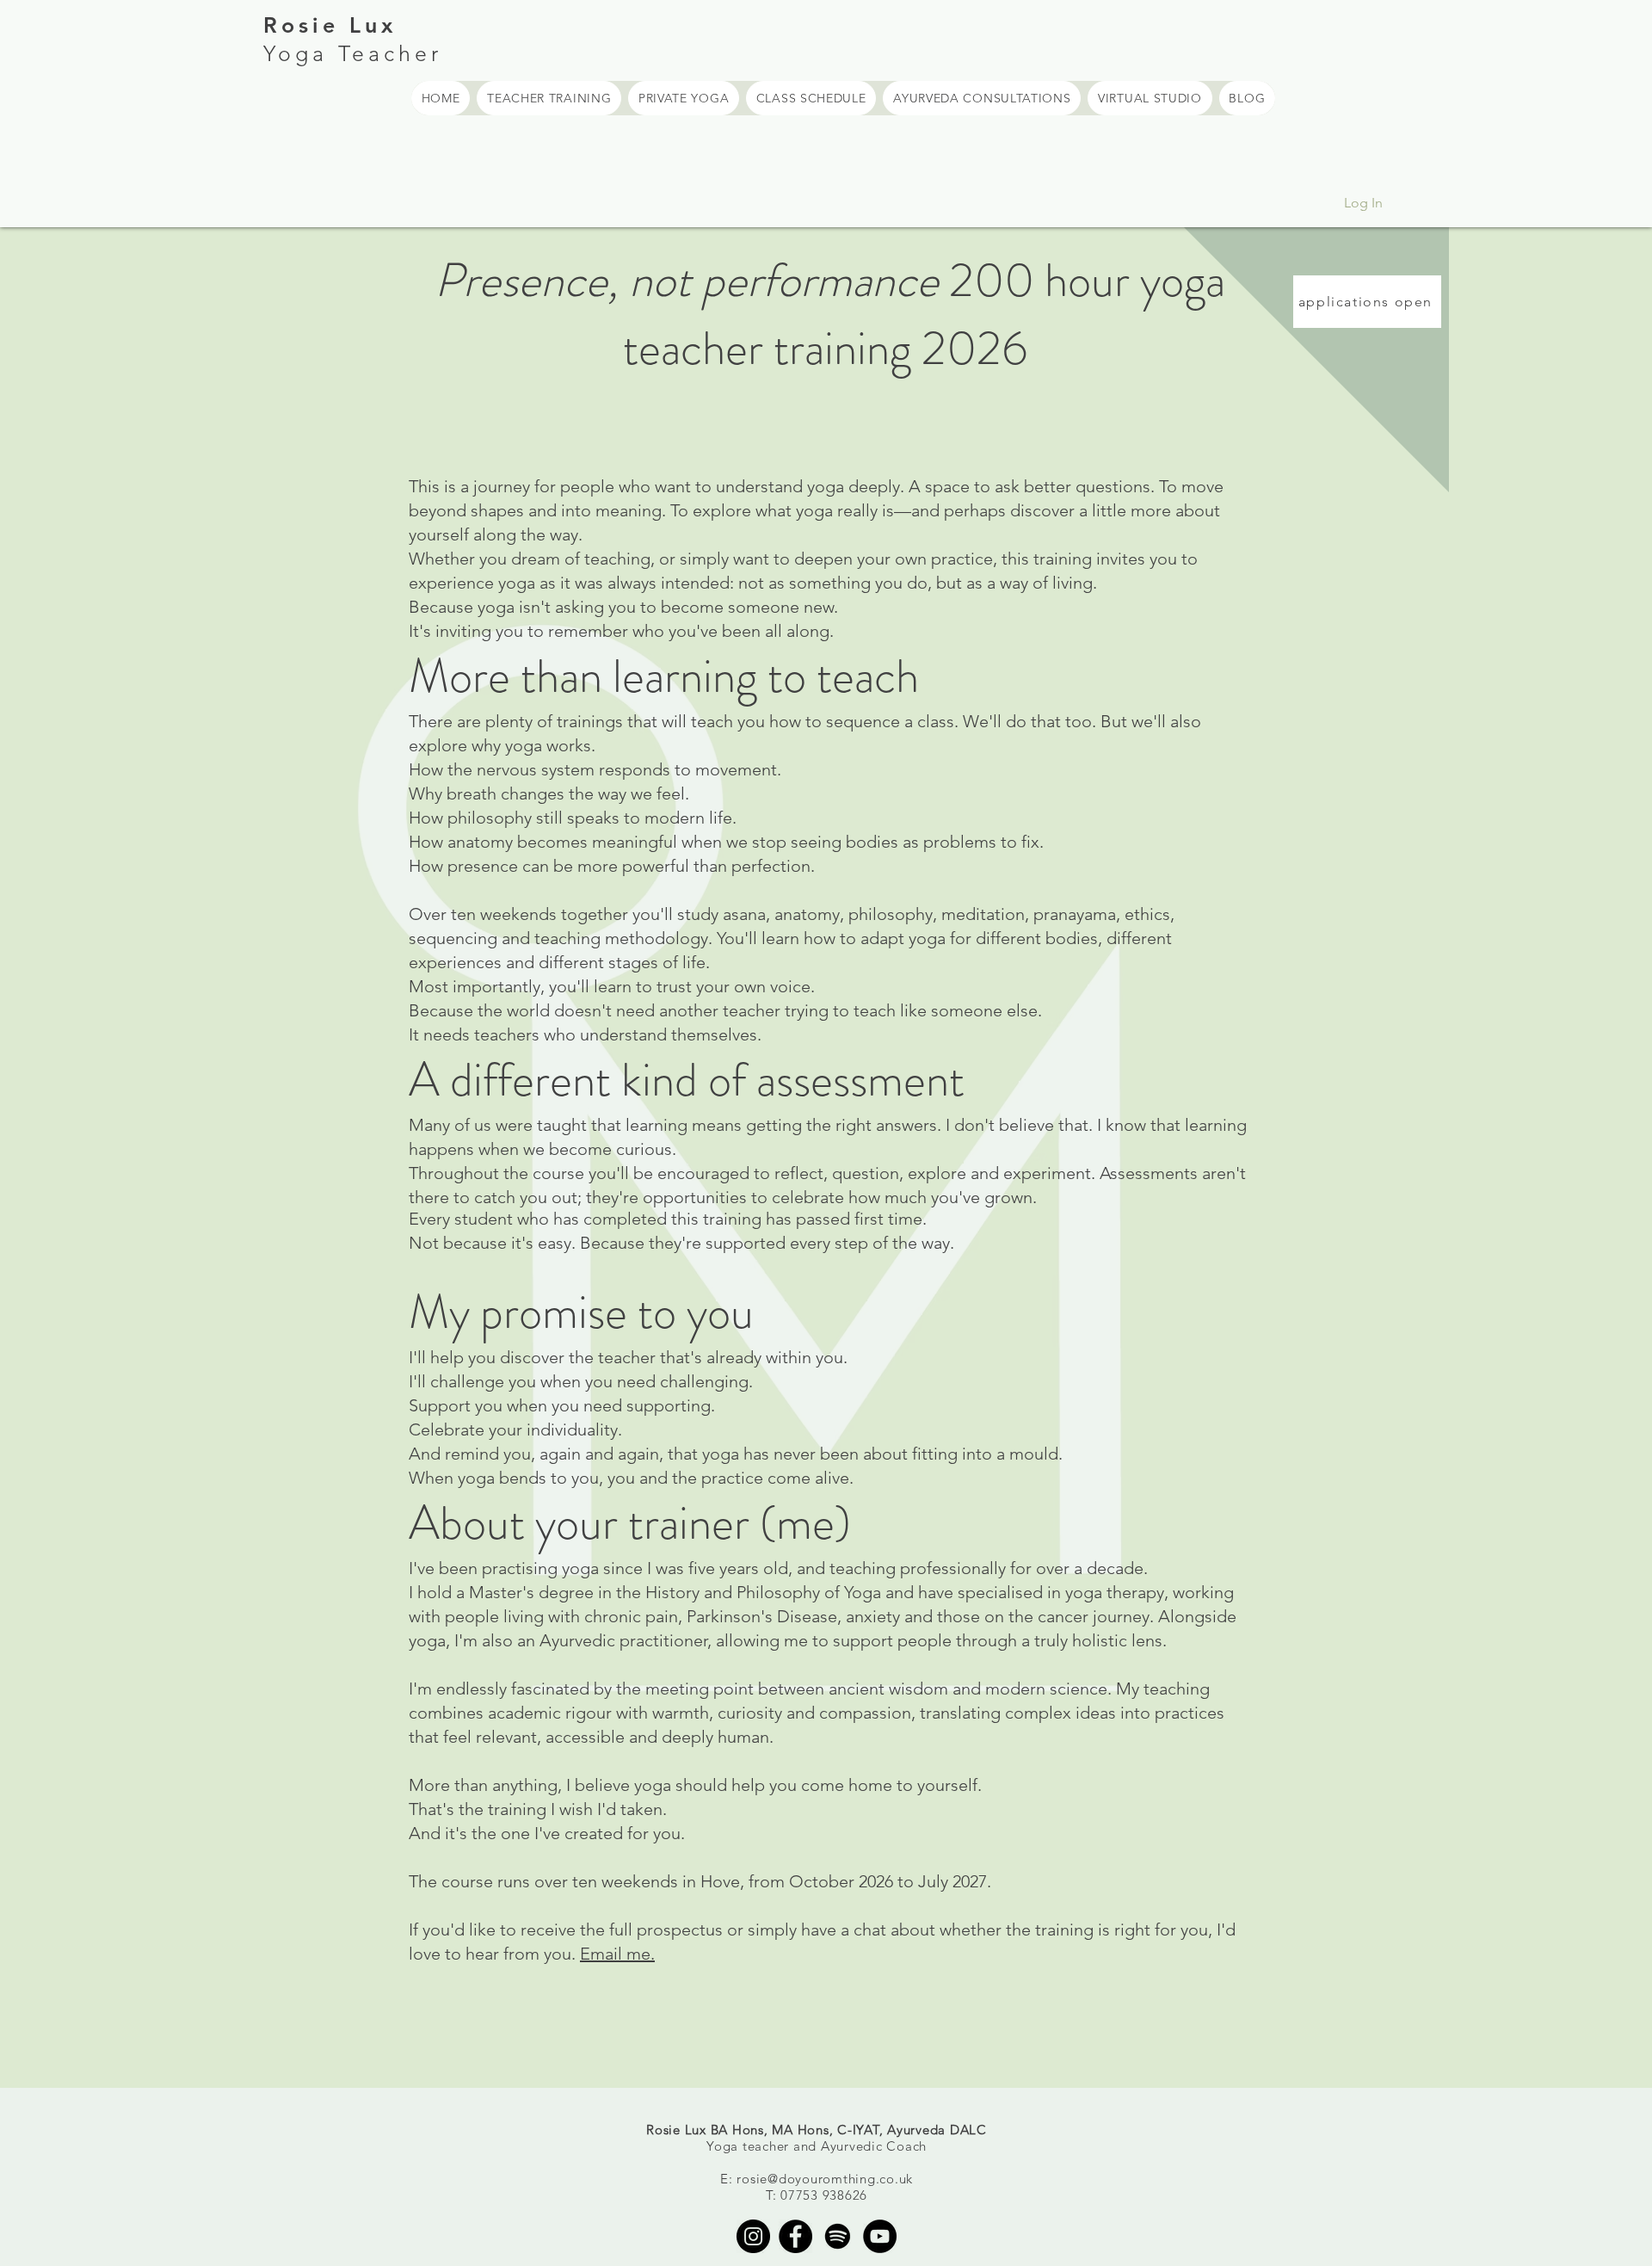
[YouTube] (880, 2236)
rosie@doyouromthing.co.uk (825, 2179)
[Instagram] (753, 2236)
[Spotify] (838, 2236)
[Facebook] (795, 2236)
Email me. (617, 1954)
